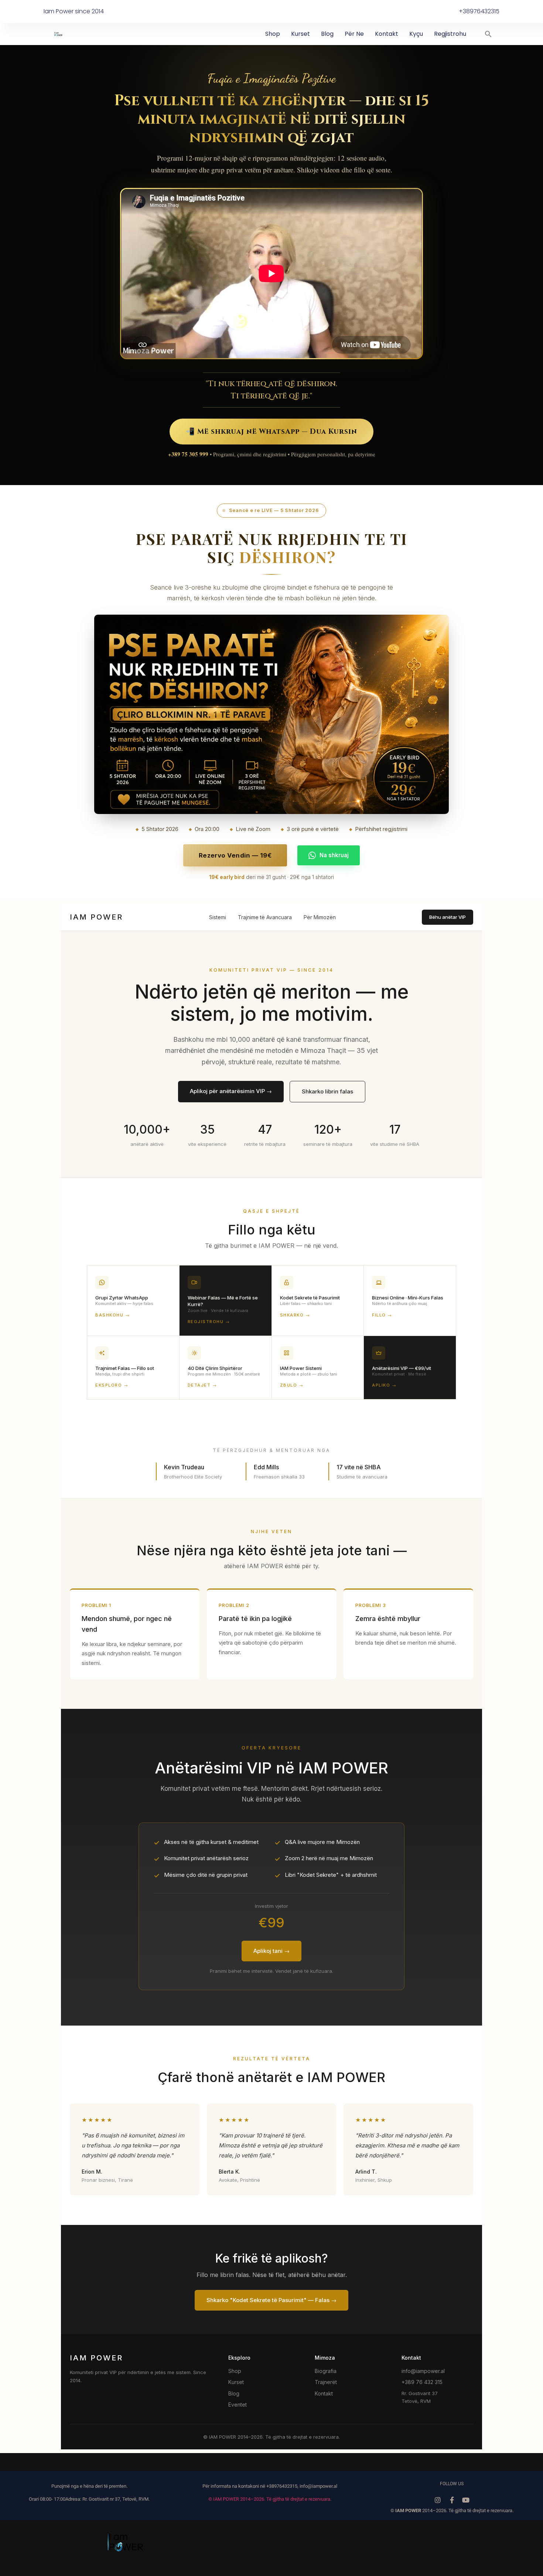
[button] (488, 34)
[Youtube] (466, 2500)
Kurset (300, 34)
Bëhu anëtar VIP (448, 917)
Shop (273, 34)
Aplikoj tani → (271, 1951)
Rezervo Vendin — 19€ (235, 855)
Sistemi (218, 917)
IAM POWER (96, 917)
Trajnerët (326, 2382)
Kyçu (416, 34)
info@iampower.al (423, 2371)
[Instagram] (438, 2500)
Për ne (354, 34)
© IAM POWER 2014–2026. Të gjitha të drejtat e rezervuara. (270, 2499)
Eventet (238, 2405)
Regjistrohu (450, 34)
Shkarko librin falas (327, 1091)
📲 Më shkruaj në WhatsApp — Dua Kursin (271, 432)
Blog (327, 34)
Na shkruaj (334, 855)
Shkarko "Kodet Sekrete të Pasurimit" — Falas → (271, 2300)
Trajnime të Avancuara (265, 917)
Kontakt (387, 34)
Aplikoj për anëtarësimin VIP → (231, 1091)
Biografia (326, 2371)
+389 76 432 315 (422, 2382)
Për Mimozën (320, 917)
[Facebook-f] (452, 2500)
